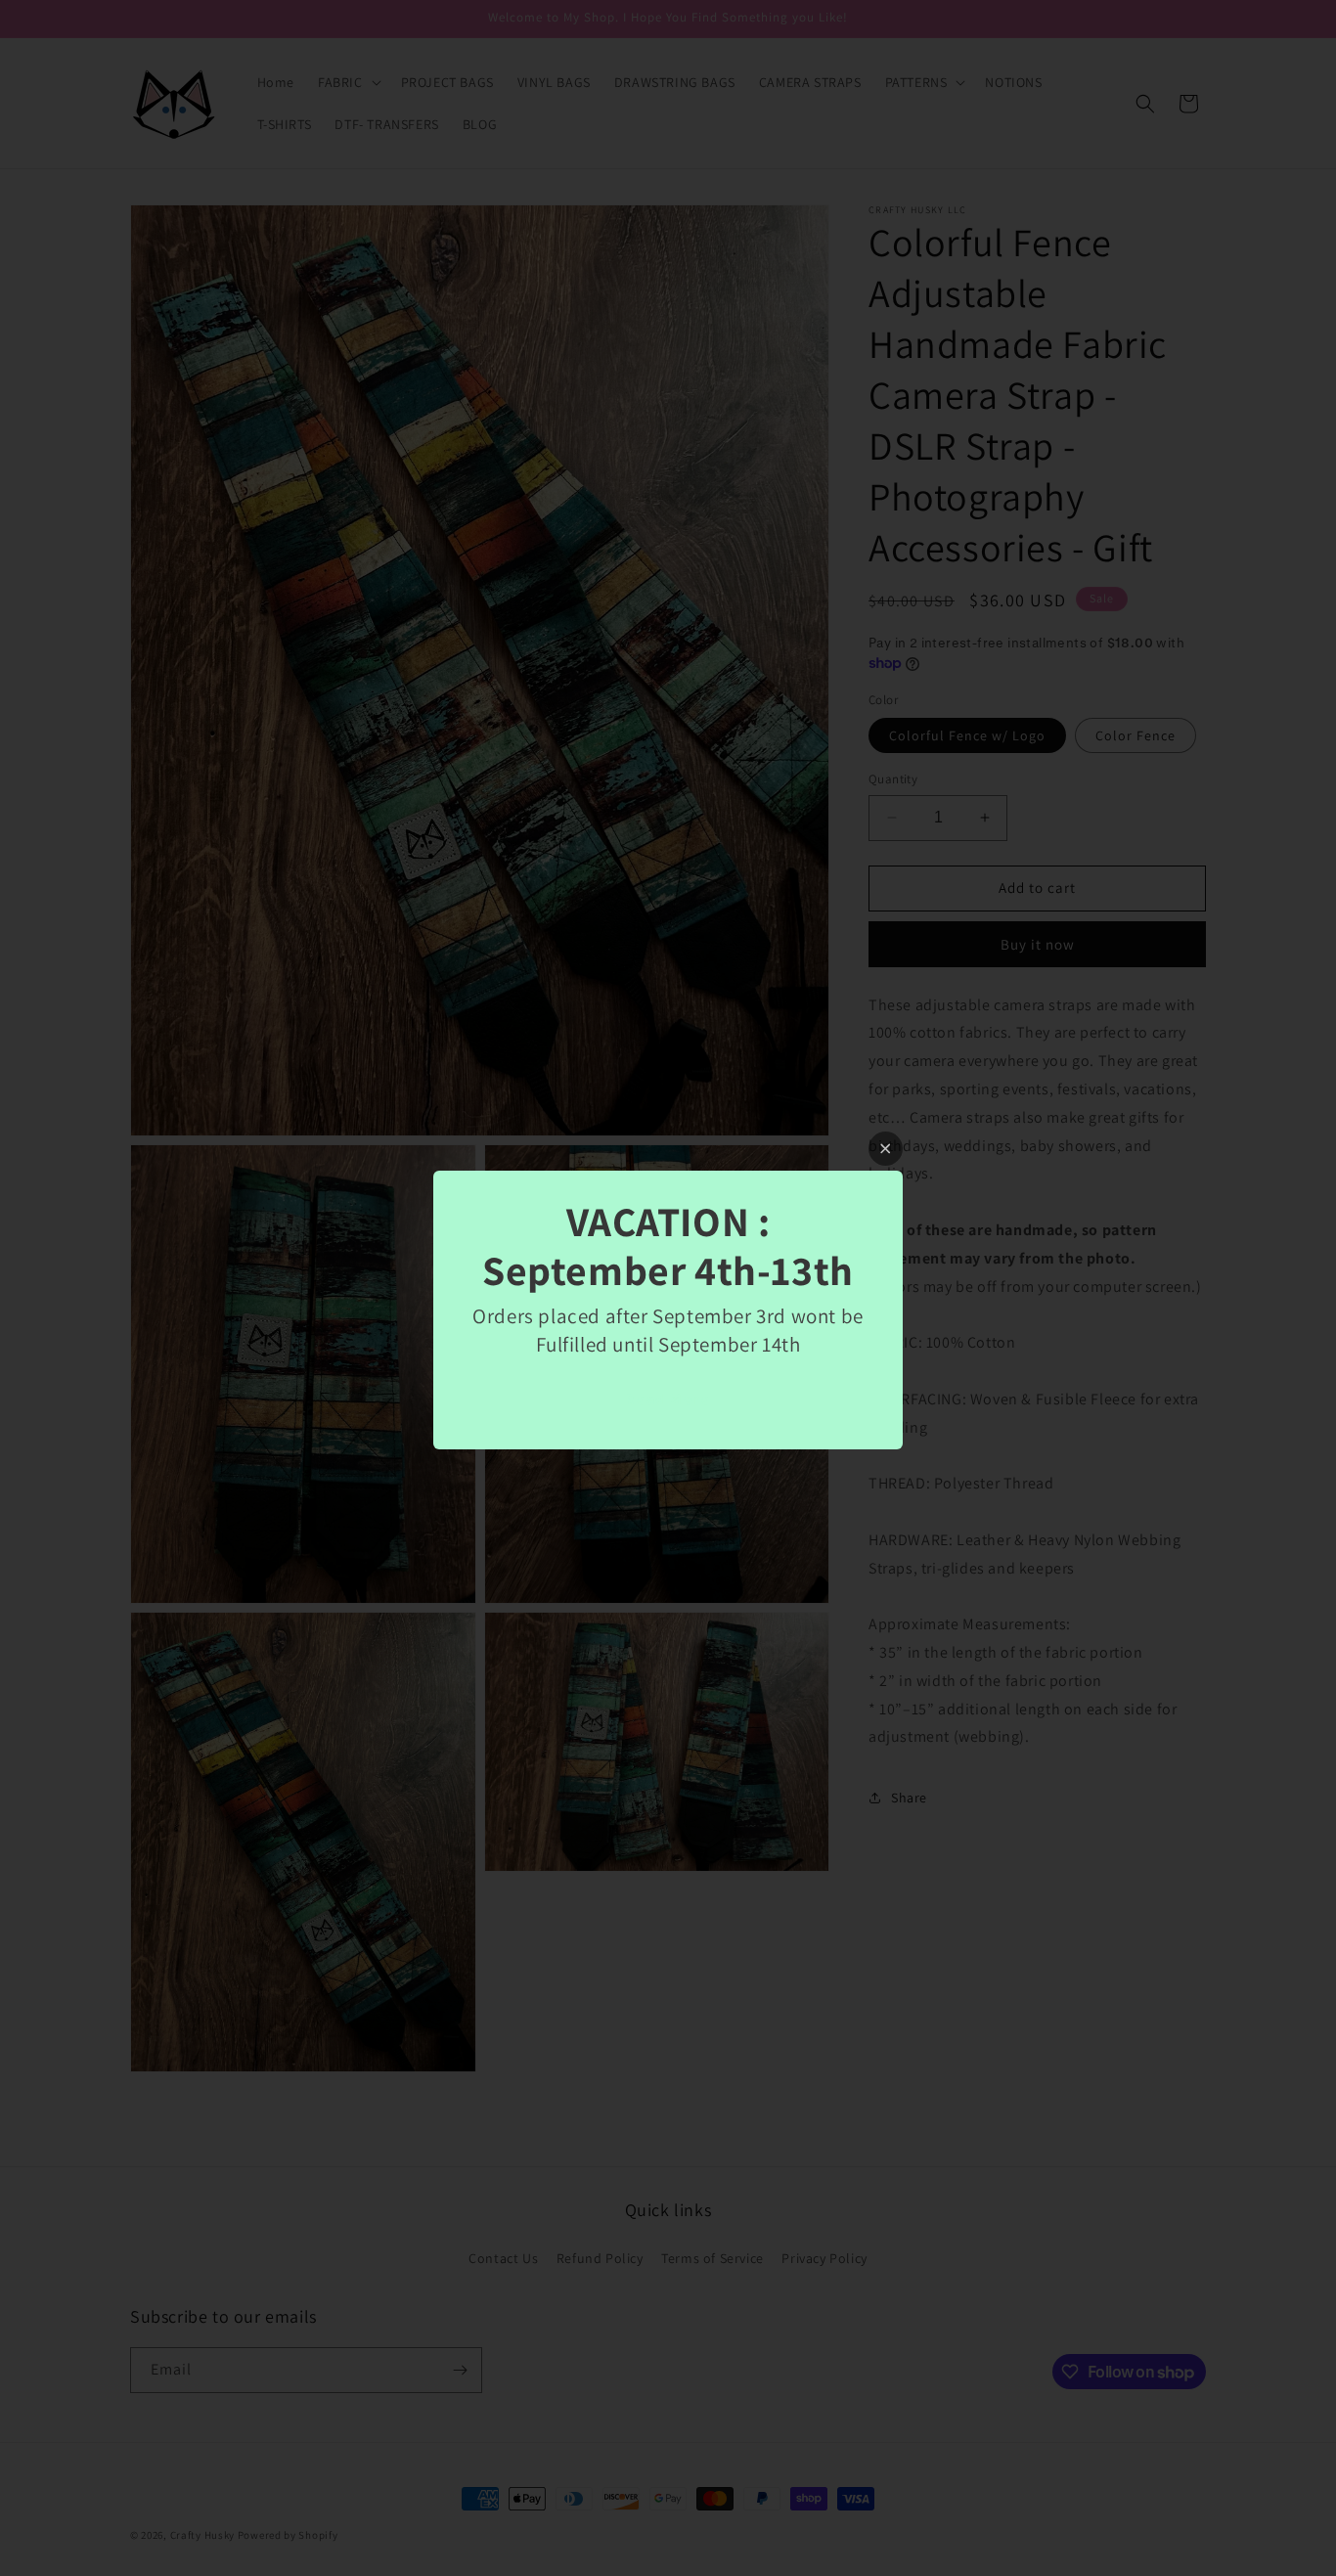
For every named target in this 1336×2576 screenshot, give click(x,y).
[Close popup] (886, 1149)
